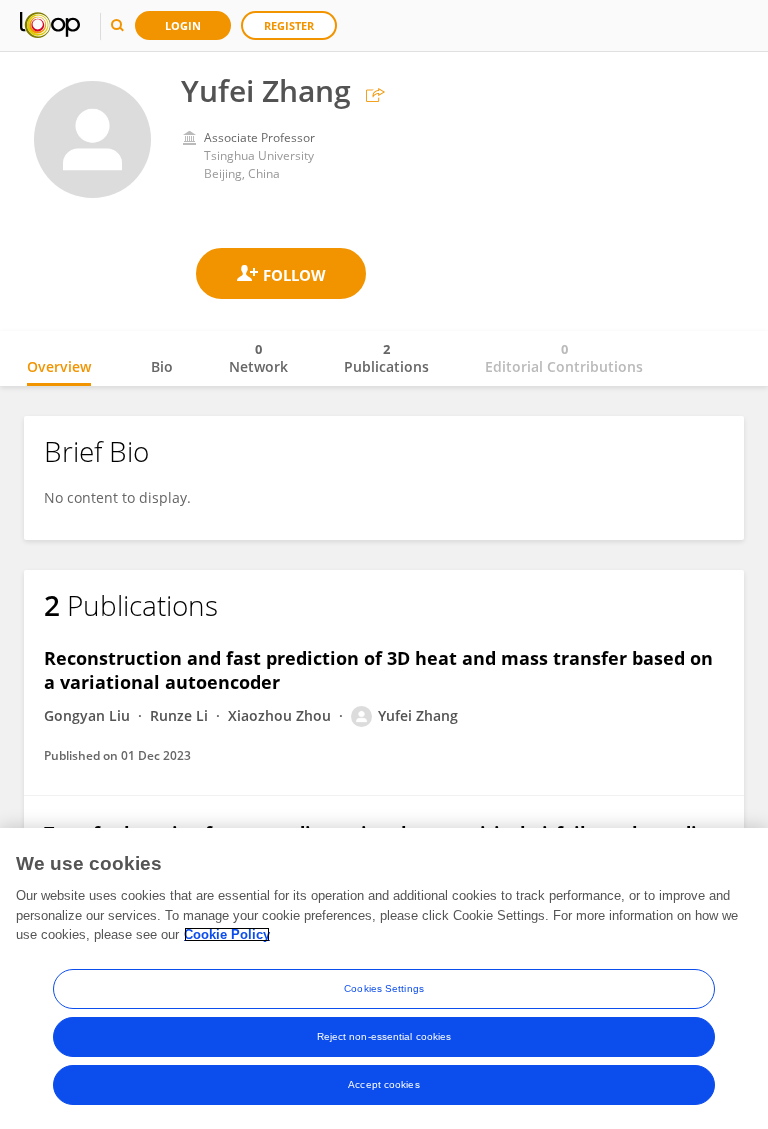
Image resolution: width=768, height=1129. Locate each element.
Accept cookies (383, 1084)
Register (289, 25)
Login (183, 25)
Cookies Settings (384, 988)
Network (258, 358)
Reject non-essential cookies (384, 1036)
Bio (162, 366)
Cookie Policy (227, 934)
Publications (386, 358)
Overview (59, 366)
